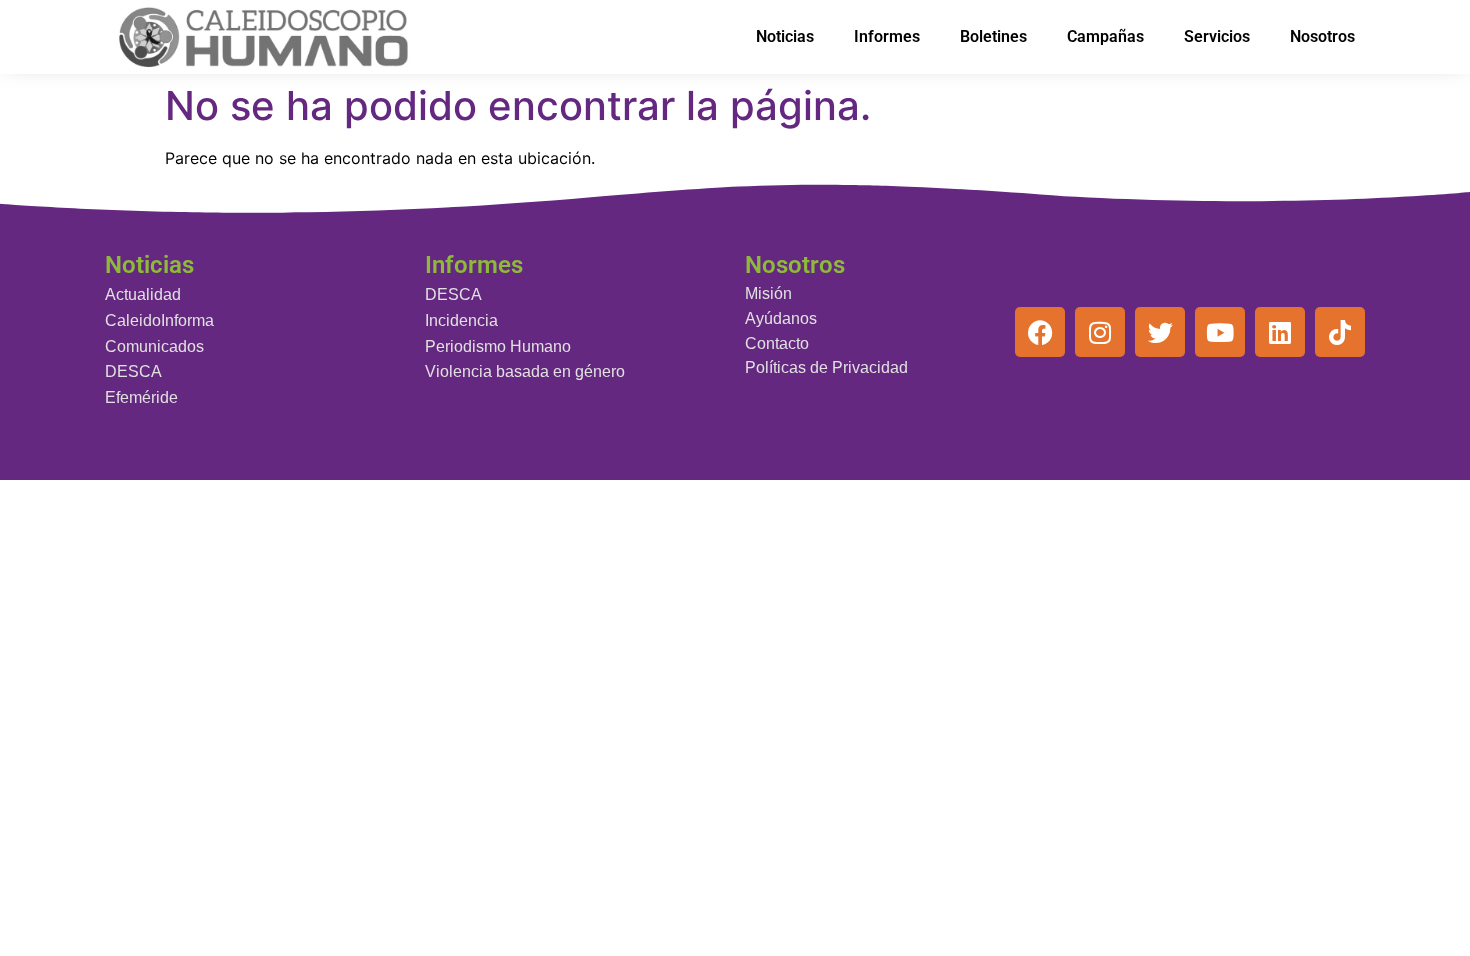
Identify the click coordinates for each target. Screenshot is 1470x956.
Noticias (785, 36)
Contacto (777, 343)
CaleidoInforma (159, 320)
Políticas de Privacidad (826, 367)
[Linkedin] (1280, 332)
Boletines (993, 36)
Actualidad (143, 294)
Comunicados (154, 346)
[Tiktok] (1340, 332)
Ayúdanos (781, 318)
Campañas (1105, 36)
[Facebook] (1040, 332)
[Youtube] (1220, 332)
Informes (887, 36)
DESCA (133, 371)
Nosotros (1322, 36)
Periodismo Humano (498, 346)
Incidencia (461, 320)
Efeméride (141, 397)
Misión (768, 293)
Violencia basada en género (525, 371)
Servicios (1217, 36)
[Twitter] (1160, 332)
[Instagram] (1100, 332)
